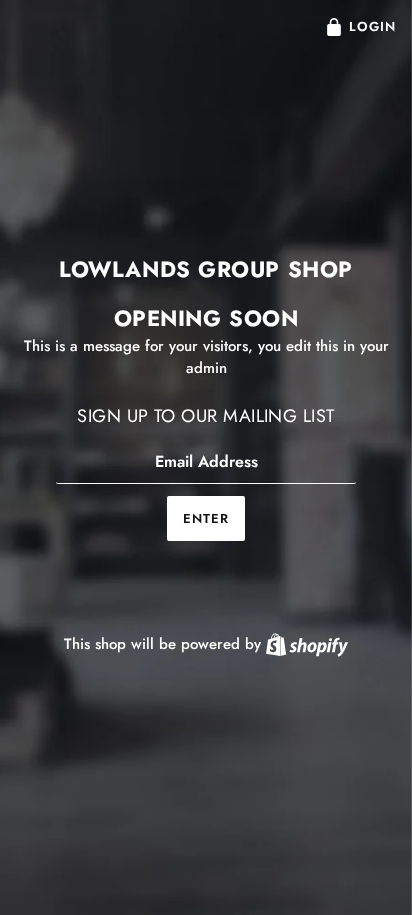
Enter (206, 518)
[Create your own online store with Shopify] (307, 644)
